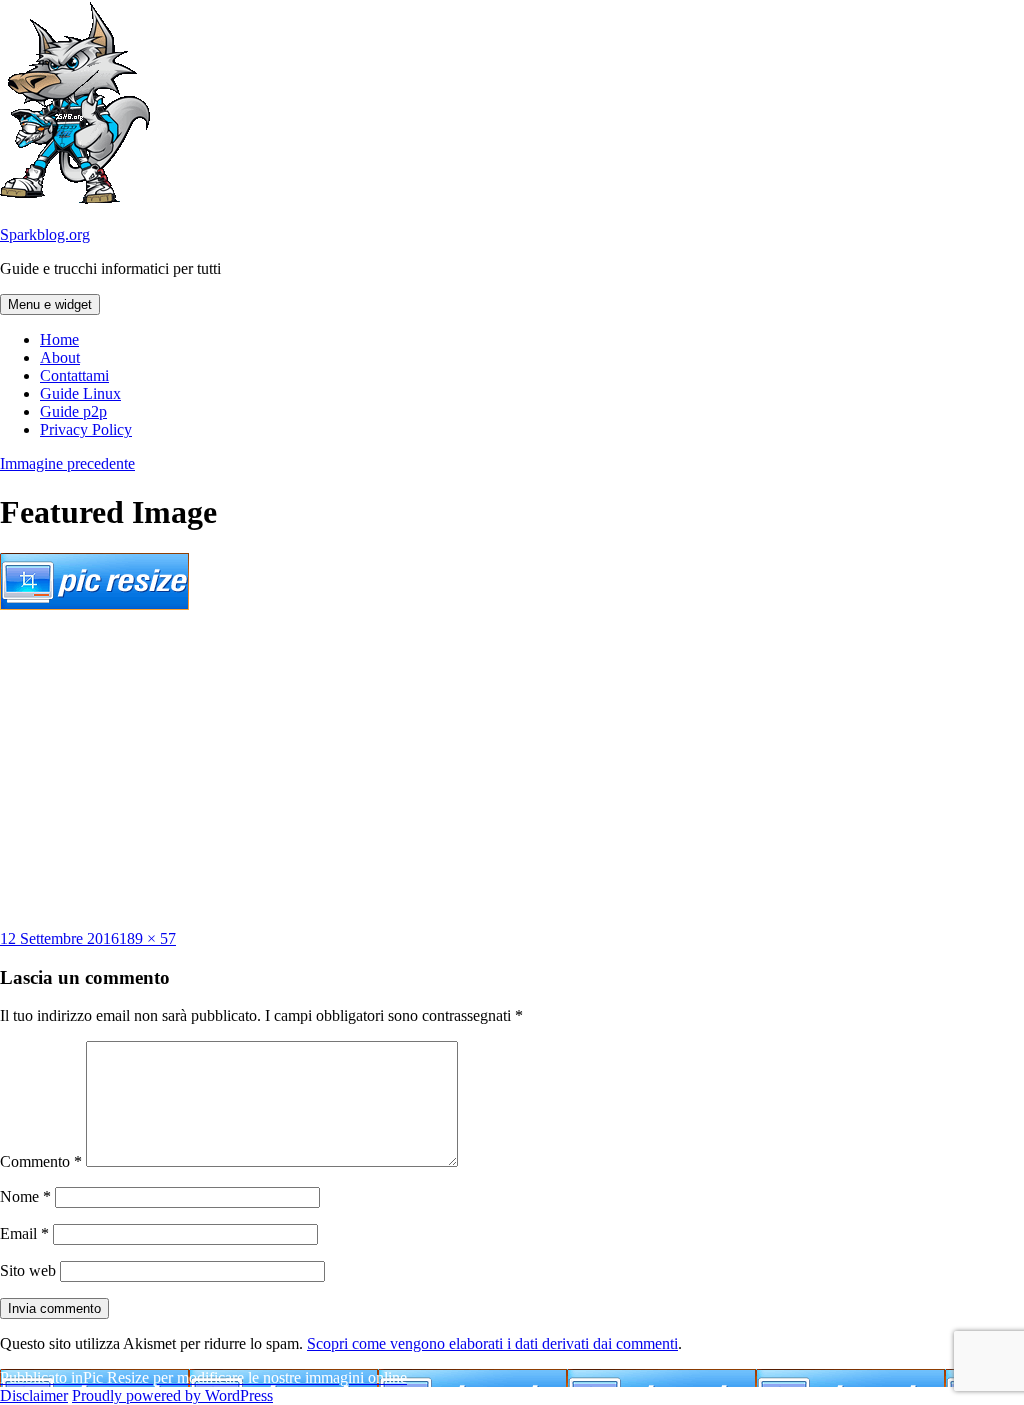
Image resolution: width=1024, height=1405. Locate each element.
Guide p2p (73, 411)
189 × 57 (147, 938)
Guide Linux (80, 393)
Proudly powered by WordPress (172, 1395)
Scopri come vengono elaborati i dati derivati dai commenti (492, 1343)
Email (24, 1233)
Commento (41, 1161)
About (60, 357)
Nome (25, 1196)
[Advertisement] (512, 770)
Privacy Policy (86, 429)
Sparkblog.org (45, 234)
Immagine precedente (67, 463)
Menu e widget (50, 304)
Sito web (28, 1270)
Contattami (74, 375)
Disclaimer (34, 1395)
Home (59, 339)
